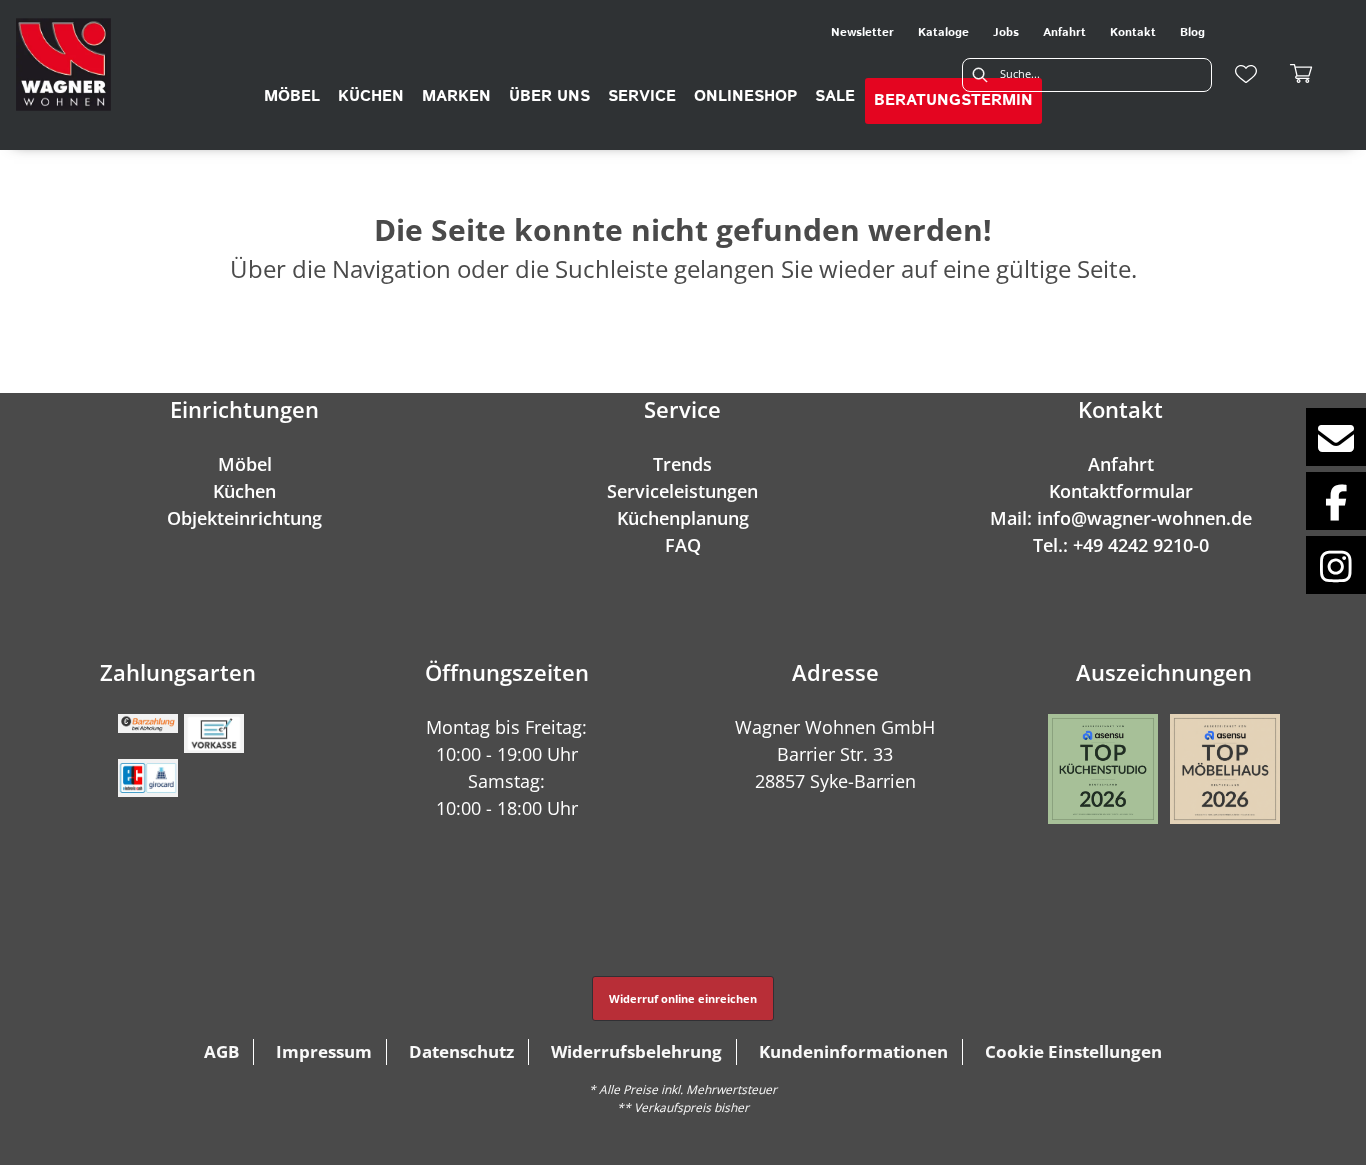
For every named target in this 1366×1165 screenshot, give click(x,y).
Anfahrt (1121, 464)
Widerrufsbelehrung (636, 1051)
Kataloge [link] (943, 32)
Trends (682, 464)
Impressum (324, 1051)
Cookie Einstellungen (1073, 1051)
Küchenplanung (683, 518)
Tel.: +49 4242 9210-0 (1121, 545)
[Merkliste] (1246, 74)
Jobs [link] (1006, 32)
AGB (221, 1051)
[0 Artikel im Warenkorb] (1302, 74)
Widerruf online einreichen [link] (683, 998)
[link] (292, 96)
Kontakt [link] (1133, 32)
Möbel (245, 464)
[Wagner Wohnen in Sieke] (63, 64)
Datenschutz (461, 1051)
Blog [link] (1192, 32)
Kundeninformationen (853, 1051)
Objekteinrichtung (244, 518)
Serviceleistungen (682, 491)
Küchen (244, 491)
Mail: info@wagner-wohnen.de (1121, 518)
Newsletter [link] (862, 32)
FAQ (683, 545)
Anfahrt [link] (1064, 32)
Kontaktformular (1121, 491)
